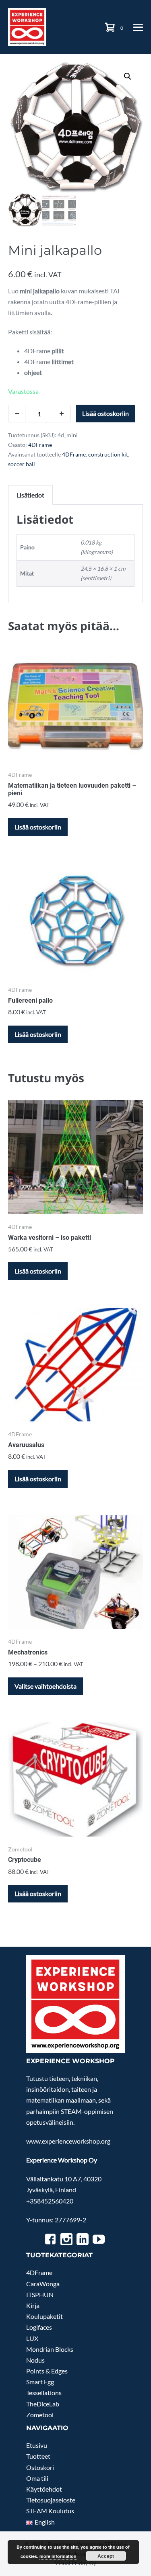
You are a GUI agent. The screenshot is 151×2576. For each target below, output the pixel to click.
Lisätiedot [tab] (30, 495)
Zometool (40, 2415)
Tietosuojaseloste (51, 2500)
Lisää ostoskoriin (105, 413)
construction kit (108, 454)
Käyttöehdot (44, 2489)
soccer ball (22, 464)
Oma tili (37, 2478)
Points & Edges (47, 2371)
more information (58, 2556)
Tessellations (44, 2393)
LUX (32, 2338)
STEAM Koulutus (50, 2511)
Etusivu (37, 2445)
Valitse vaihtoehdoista (46, 1686)
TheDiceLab (43, 2404)
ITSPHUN (40, 2294)
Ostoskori (40, 2467)
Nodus (35, 2360)
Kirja (33, 2305)
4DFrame (40, 445)
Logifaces (39, 2327)
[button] (128, 76)
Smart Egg (40, 2382)
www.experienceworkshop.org (68, 2141)
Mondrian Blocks (50, 2349)
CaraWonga (43, 2284)
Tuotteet (38, 2456)
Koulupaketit (44, 2316)
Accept (106, 2556)
